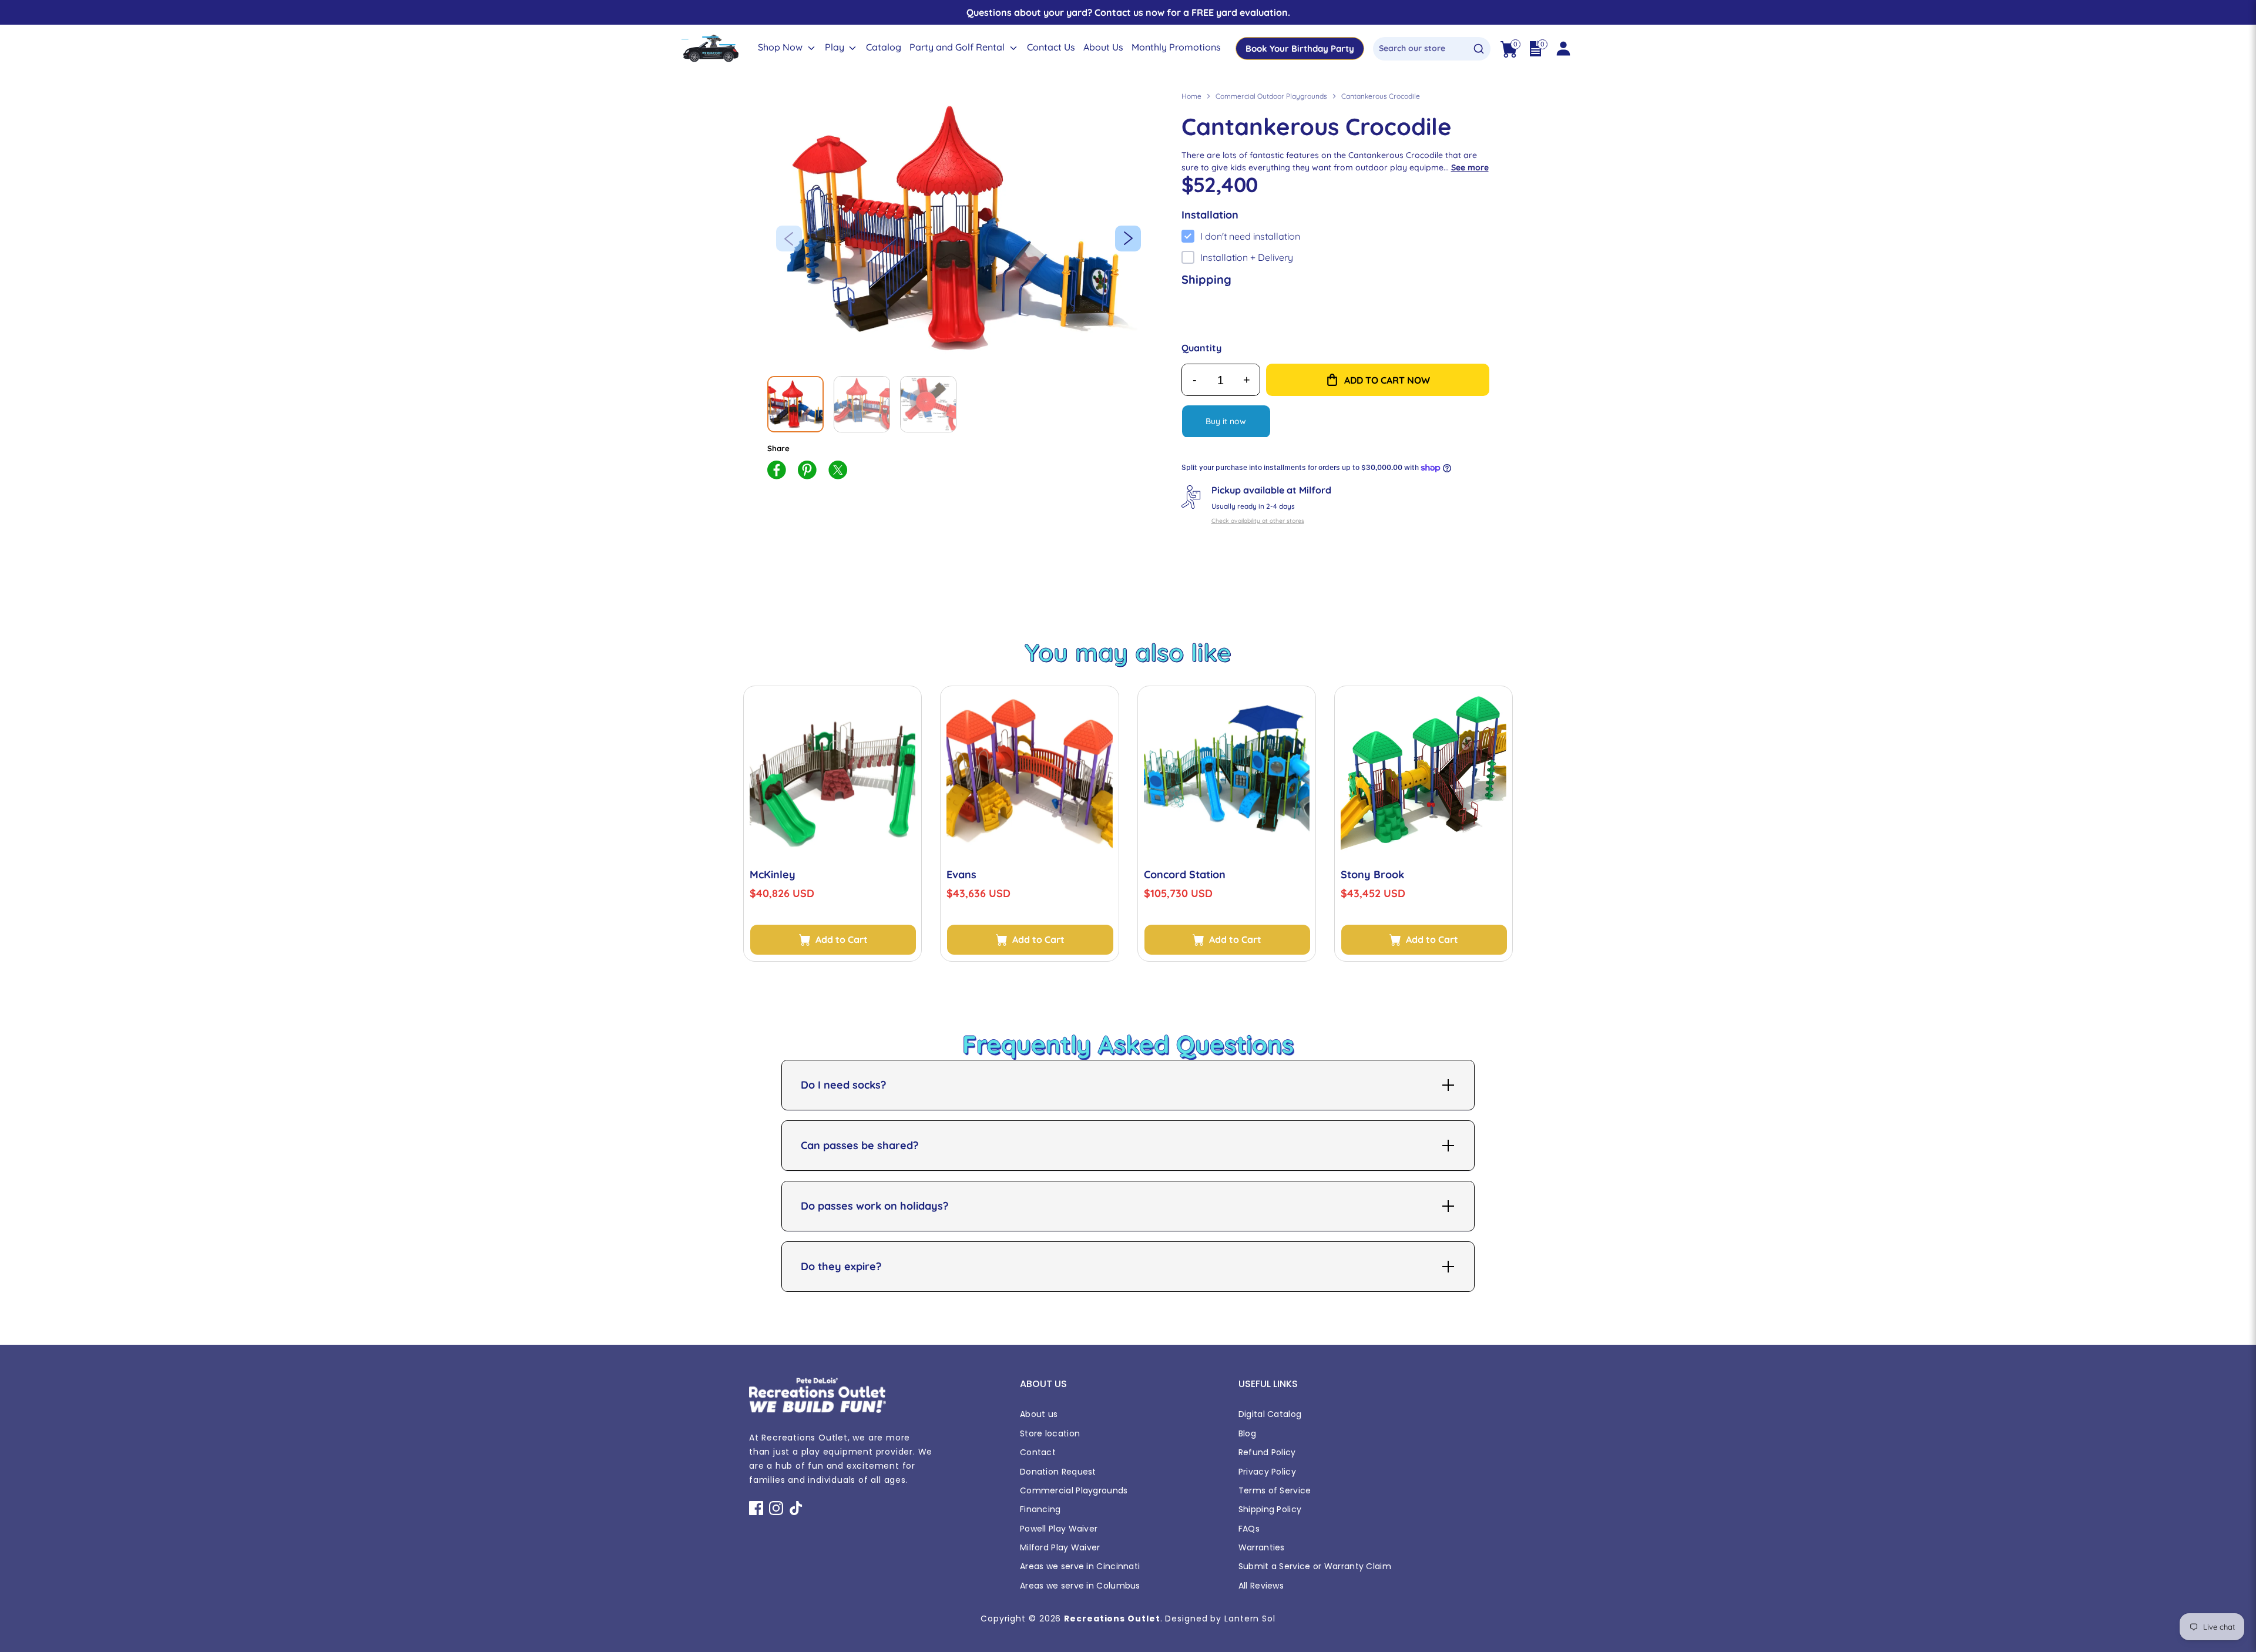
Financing (1040, 1509)
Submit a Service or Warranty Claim (1315, 1566)
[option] (963, 228)
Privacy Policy (1267, 1472)
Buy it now (1226, 421)
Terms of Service (1275, 1490)
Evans (961, 874)
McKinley (773, 874)
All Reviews (1261, 1586)
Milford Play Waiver (1060, 1547)
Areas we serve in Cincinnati (1080, 1566)
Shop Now (781, 47)
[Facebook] (756, 1508)
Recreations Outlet (1112, 1619)
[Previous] (789, 239)
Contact (1038, 1452)
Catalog (884, 47)
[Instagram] (776, 1508)
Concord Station (1185, 874)
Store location (1050, 1433)
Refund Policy (1267, 1452)
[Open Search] (1479, 49)
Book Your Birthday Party (1300, 48)
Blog (1247, 1433)
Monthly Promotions (1176, 47)
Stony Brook (1372, 874)
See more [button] (1470, 167)
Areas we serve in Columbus (1080, 1586)
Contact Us (1051, 47)
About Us (1103, 47)
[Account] (1563, 49)
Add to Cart (842, 939)
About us (1039, 1414)
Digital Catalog (1270, 1414)
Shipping (1206, 279)
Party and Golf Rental (958, 47)
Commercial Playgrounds (1074, 1490)
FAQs (1249, 1529)
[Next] (1128, 239)
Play (836, 47)
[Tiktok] (796, 1508)
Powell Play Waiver (1059, 1529)
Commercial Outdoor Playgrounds (1271, 96)
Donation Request (1058, 1472)
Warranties (1262, 1547)
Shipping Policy (1270, 1509)
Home (1191, 96)
